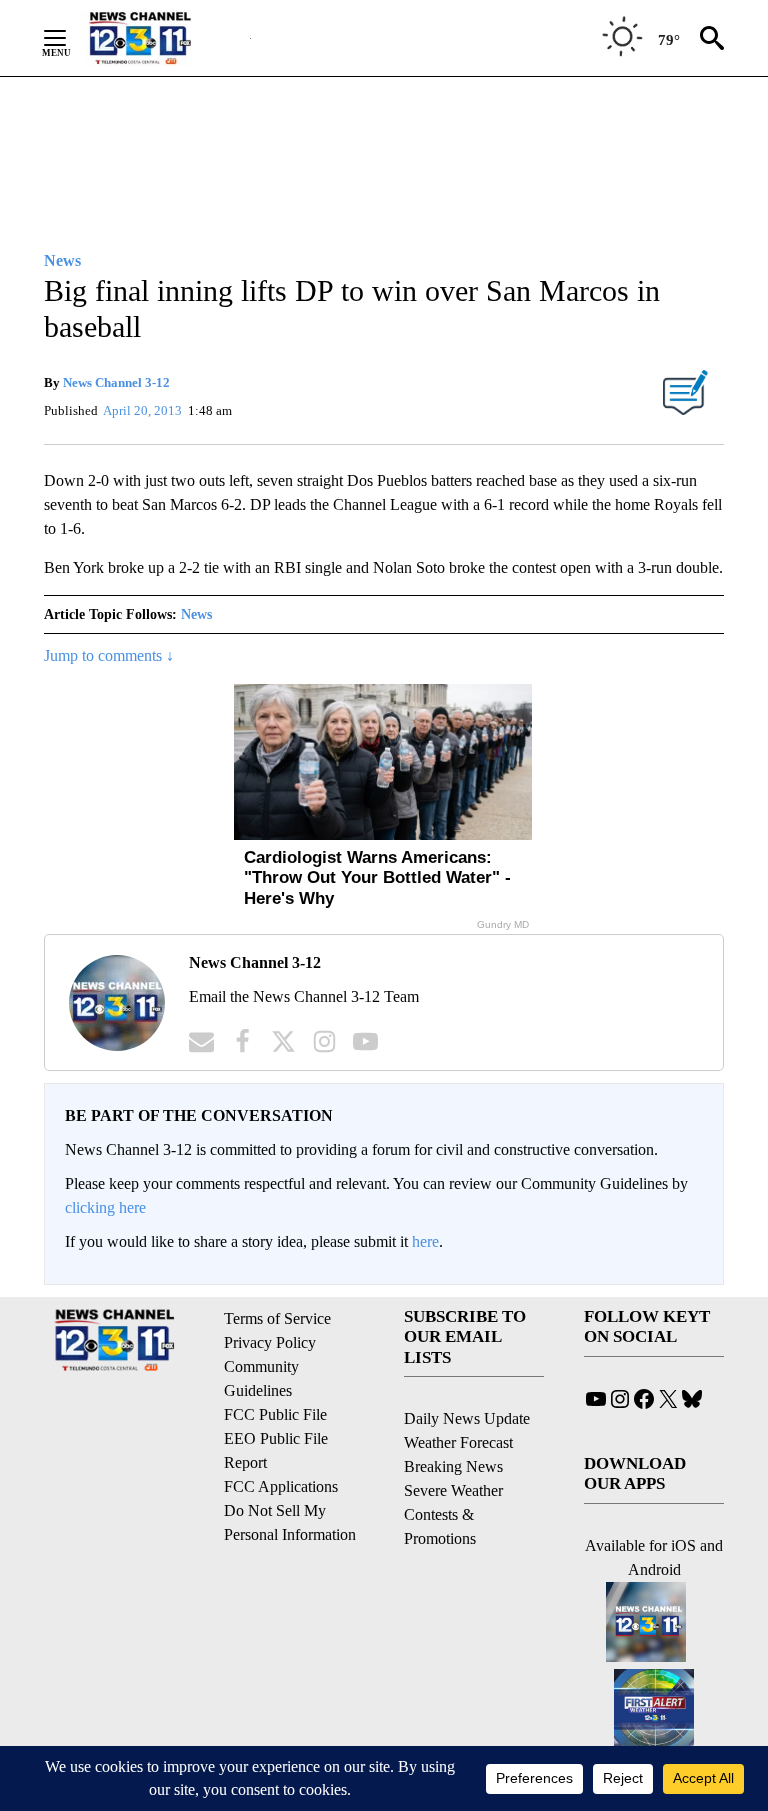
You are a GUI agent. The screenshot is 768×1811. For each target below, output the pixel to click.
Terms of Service (277, 1318)
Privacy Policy (270, 1342)
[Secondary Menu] (70, 38)
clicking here (105, 1207)
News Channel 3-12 (116, 382)
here (425, 1241)
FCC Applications (281, 1486)
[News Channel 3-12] (165, 38)
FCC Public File (275, 1414)
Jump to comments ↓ (109, 655)
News (196, 614)
